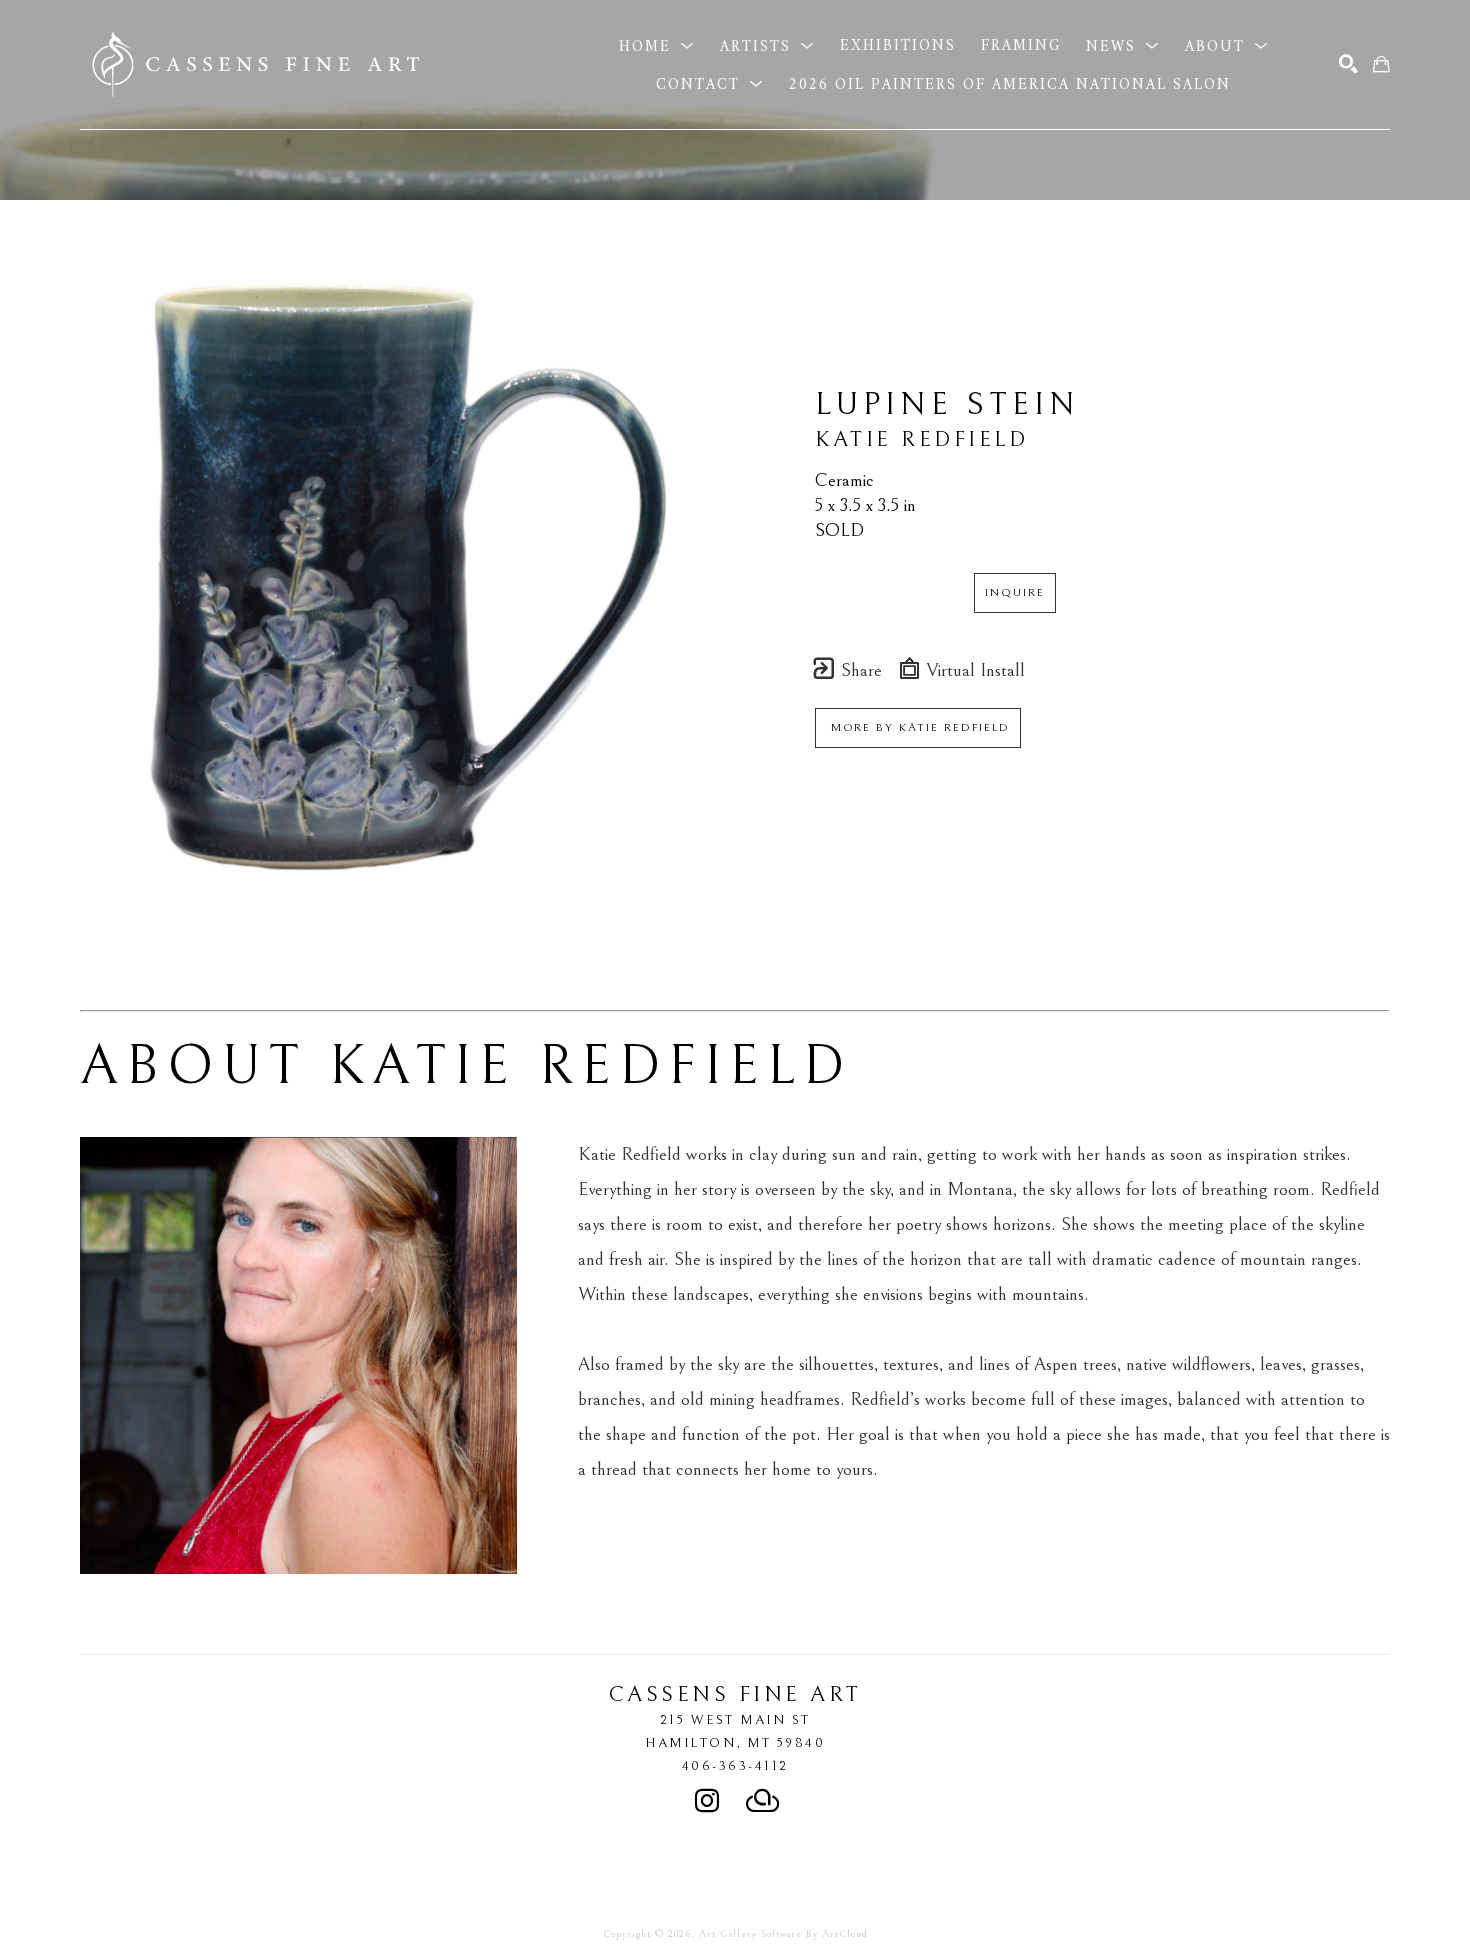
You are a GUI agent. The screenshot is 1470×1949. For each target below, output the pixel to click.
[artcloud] (763, 1801)
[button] (657, 46)
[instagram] (707, 1801)
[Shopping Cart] (1381, 64)
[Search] (1348, 64)
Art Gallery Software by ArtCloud (783, 1934)
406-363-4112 (735, 1766)
